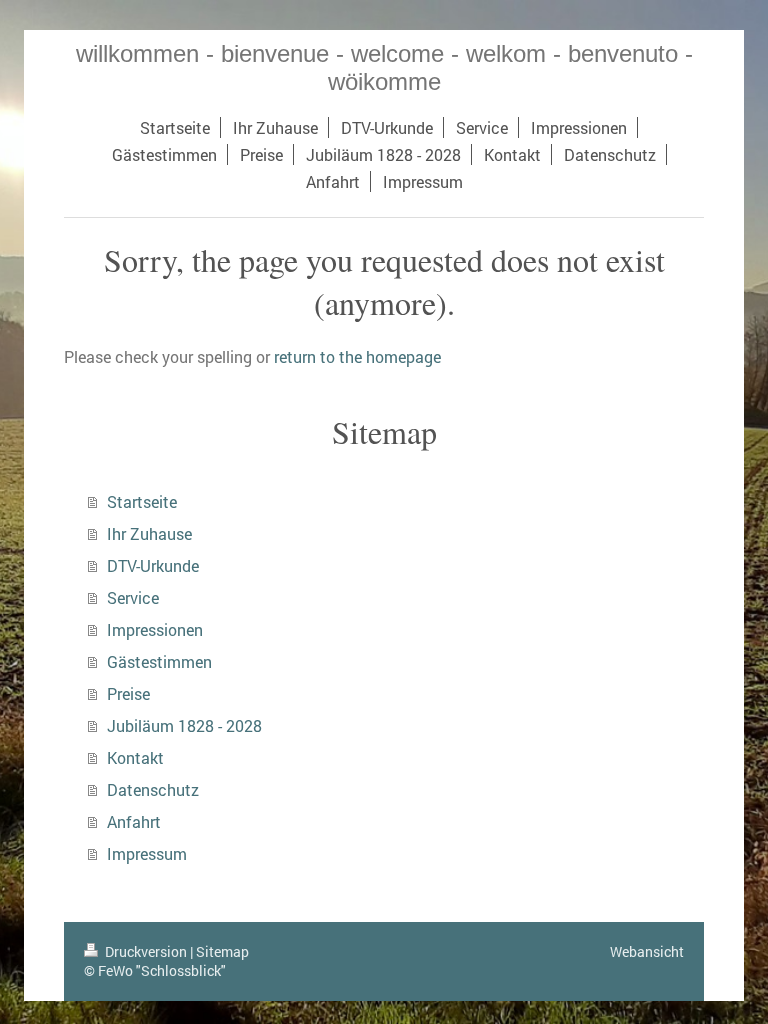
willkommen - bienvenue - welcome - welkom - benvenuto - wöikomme (384, 67)
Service (133, 597)
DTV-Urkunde (153, 565)
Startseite (142, 501)
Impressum (147, 853)
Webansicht (647, 951)
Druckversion (146, 951)
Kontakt (135, 757)
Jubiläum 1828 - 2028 (184, 725)
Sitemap (222, 951)
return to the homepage (357, 356)
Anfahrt (134, 821)
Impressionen (155, 629)
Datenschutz (153, 789)
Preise (128, 693)
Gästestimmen (159, 661)
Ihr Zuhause (149, 533)
